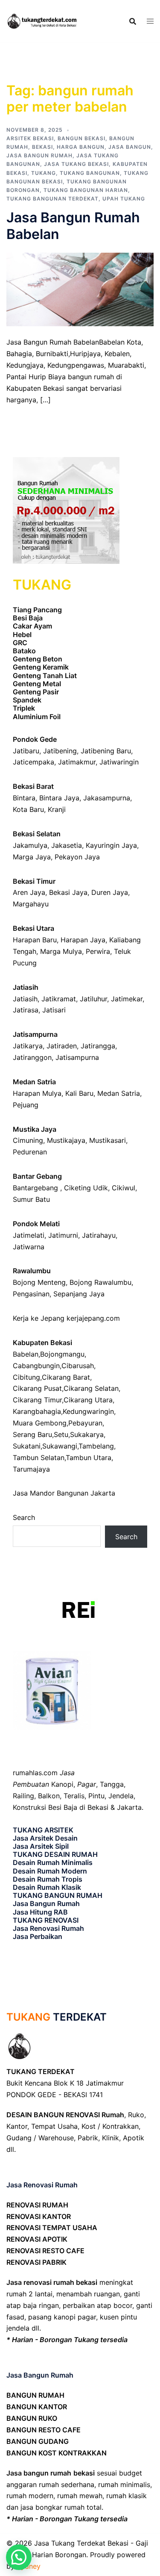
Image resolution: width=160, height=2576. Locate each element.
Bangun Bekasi (81, 138)
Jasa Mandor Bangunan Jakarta (64, 1493)
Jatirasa (26, 1010)
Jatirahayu (99, 1235)
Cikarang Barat (66, 1377)
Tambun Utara (89, 1458)
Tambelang (96, 1446)
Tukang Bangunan (90, 173)
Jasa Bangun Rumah (39, 155)
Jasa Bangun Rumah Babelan (73, 226)
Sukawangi (60, 1446)
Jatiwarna (29, 1247)
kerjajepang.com (93, 1318)
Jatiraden (62, 1046)
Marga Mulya (61, 951)
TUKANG (28, 2017)
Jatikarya (28, 1046)
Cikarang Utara (88, 1400)
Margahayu (31, 904)
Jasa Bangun (130, 147)
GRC (20, 643)
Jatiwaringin (119, 762)
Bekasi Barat (33, 786)
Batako (24, 651)
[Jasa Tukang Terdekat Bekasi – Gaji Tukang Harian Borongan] (43, 21)
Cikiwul (124, 1188)
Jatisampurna (35, 1034)
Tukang (44, 173)
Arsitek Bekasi (30, 138)
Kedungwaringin (88, 1411)
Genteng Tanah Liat (45, 676)
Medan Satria (34, 1082)
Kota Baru (28, 809)
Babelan (26, 1354)
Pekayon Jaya (77, 857)
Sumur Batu (31, 1199)
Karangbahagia (37, 1411)
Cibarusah (78, 1366)
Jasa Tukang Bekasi (76, 164)
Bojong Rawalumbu (100, 1282)
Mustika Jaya (35, 1129)
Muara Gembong (40, 1423)
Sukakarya (87, 1434)
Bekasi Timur (34, 881)
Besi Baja (28, 618)
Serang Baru (32, 1434)
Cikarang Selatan (91, 1388)
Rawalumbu (32, 1271)
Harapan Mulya (37, 1093)
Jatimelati (29, 1235)
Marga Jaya (32, 857)
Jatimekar (127, 999)
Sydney (29, 2566)
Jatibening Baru (106, 751)
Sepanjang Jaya (79, 1294)
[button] (19, 2557)
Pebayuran (85, 1423)
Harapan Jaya (83, 940)
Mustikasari (108, 1140)
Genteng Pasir (36, 692)
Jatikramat (59, 999)
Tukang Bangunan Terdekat (52, 199)
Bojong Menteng (39, 1282)
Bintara (24, 798)
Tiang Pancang (37, 610)
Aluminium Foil (37, 717)
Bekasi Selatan (37, 834)
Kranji (57, 809)
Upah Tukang (124, 199)
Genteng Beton (38, 659)
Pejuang (26, 1105)
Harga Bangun (81, 147)
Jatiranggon (32, 1057)
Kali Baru (79, 1093)
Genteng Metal (37, 684)
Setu (61, 1434)
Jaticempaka (33, 762)
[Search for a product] (133, 21)
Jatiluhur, (94, 999)
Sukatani (27, 1446)
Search (24, 1517)
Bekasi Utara (33, 928)
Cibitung (26, 1377)
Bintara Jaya (59, 798)
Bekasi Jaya (68, 892)
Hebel (22, 634)
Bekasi (42, 147)
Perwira (98, 951)
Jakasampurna (107, 798)
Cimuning (28, 1140)
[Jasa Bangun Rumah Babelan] (80, 289)
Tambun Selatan (39, 1458)
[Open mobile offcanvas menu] (150, 21)
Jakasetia (67, 845)
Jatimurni (63, 1235)
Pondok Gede (35, 739)
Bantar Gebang (37, 1176)
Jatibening (60, 751)
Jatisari (54, 1010)
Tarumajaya (31, 1469)
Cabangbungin (36, 1366)
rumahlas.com (35, 1773)
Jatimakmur (77, 762)
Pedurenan (30, 1152)
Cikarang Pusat (37, 1388)
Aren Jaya (29, 892)
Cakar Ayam (32, 626)
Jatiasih (26, 987)
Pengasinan (31, 1294)
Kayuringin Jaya (111, 845)
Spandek (27, 700)
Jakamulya (30, 845)
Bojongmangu (62, 1354)
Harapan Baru (35, 940)
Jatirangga (98, 1046)
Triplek (24, 708)
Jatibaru (26, 751)
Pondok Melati (36, 1224)
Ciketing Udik (86, 1188)
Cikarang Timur (37, 1400)
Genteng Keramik (41, 667)
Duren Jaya (110, 892)
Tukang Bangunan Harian (86, 190)
